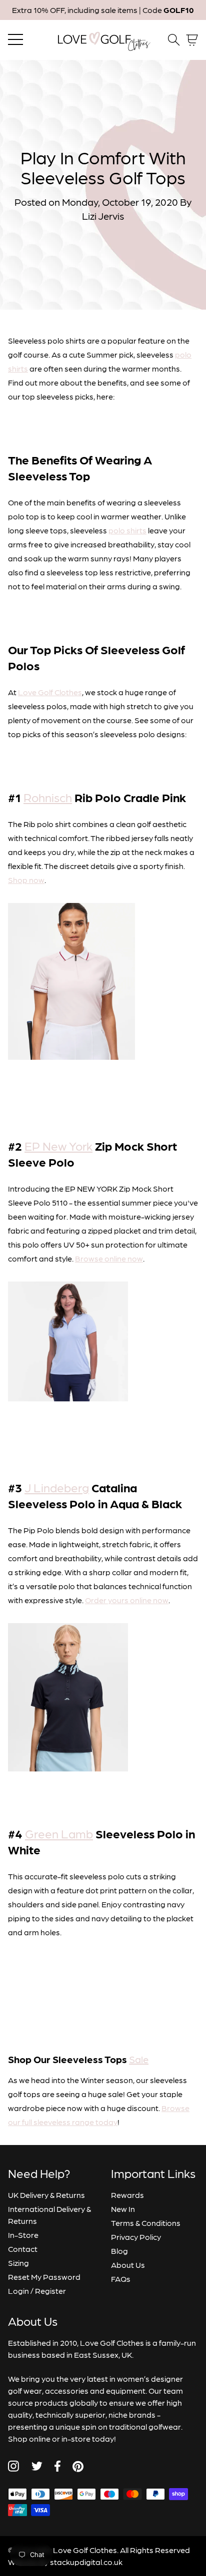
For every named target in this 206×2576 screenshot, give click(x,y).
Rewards (127, 2195)
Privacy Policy (136, 2237)
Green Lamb (59, 1833)
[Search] (174, 40)
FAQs (121, 2279)
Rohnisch (48, 797)
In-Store (23, 2235)
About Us (128, 2265)
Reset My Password (44, 2277)
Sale (139, 2059)
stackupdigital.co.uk (86, 2562)
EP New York (58, 1145)
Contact (23, 2249)
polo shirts (127, 530)
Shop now (26, 880)
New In (123, 2209)
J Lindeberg (57, 1487)
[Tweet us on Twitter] (37, 2466)
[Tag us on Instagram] (13, 2466)
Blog (119, 2251)
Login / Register (37, 2291)
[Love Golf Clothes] (103, 40)
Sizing (18, 2263)
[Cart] (192, 40)
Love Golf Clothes (50, 692)
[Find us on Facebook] (57, 2466)
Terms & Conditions (146, 2223)
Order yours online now (127, 1600)
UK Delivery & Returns (46, 2195)
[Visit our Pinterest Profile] (78, 2466)
